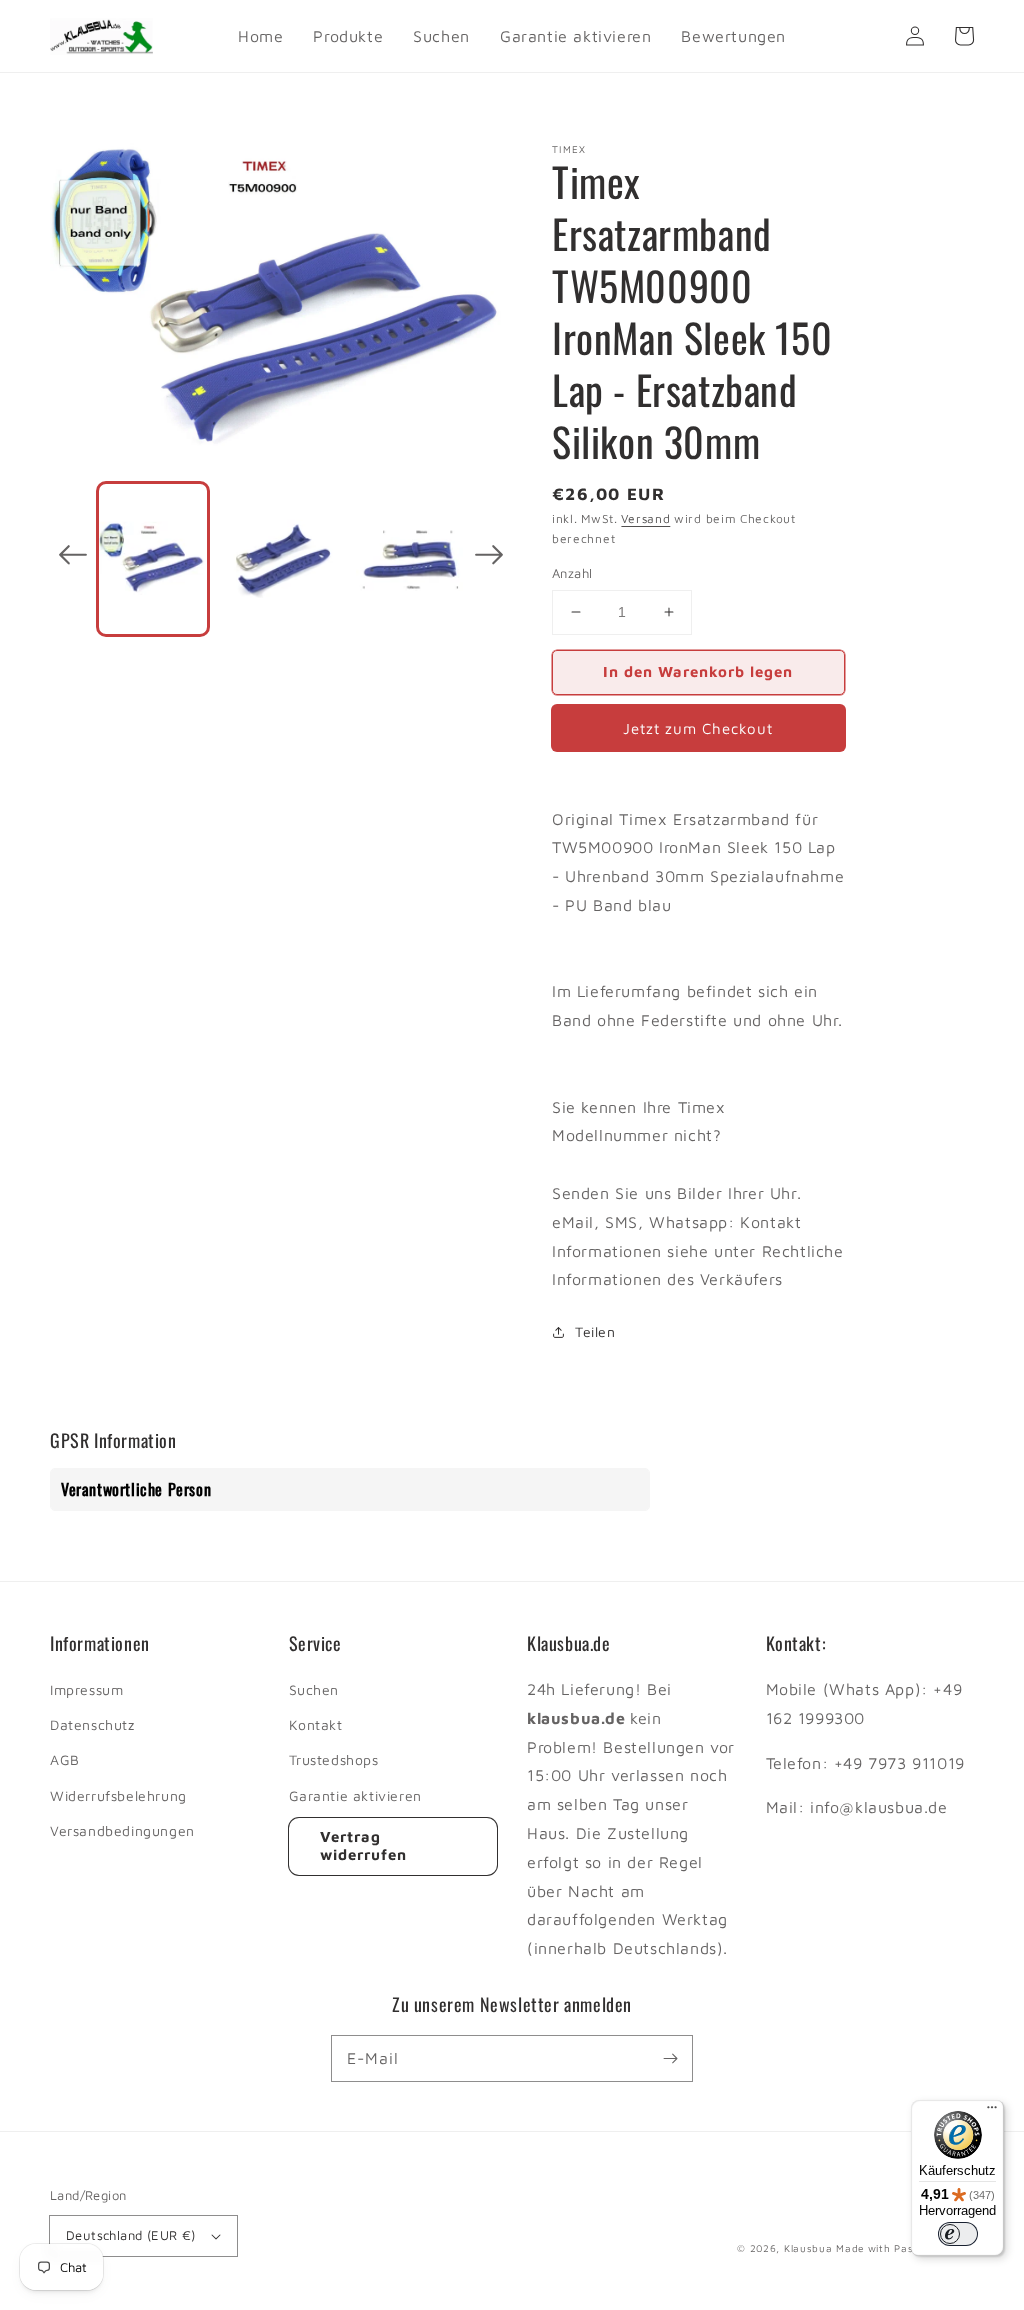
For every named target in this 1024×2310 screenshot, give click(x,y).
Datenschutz (92, 1724)
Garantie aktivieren (355, 1795)
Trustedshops (334, 1759)
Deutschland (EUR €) (131, 2235)
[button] (73, 559)
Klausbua (808, 2248)
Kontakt (316, 1724)
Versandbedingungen (122, 1830)
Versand (645, 518)
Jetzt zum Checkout (698, 728)
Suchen (314, 1689)
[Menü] (992, 2112)
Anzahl (572, 573)
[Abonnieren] (670, 2058)
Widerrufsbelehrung (118, 1795)
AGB (65, 1759)
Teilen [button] (595, 1331)
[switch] (958, 2234)
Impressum (86, 1689)
